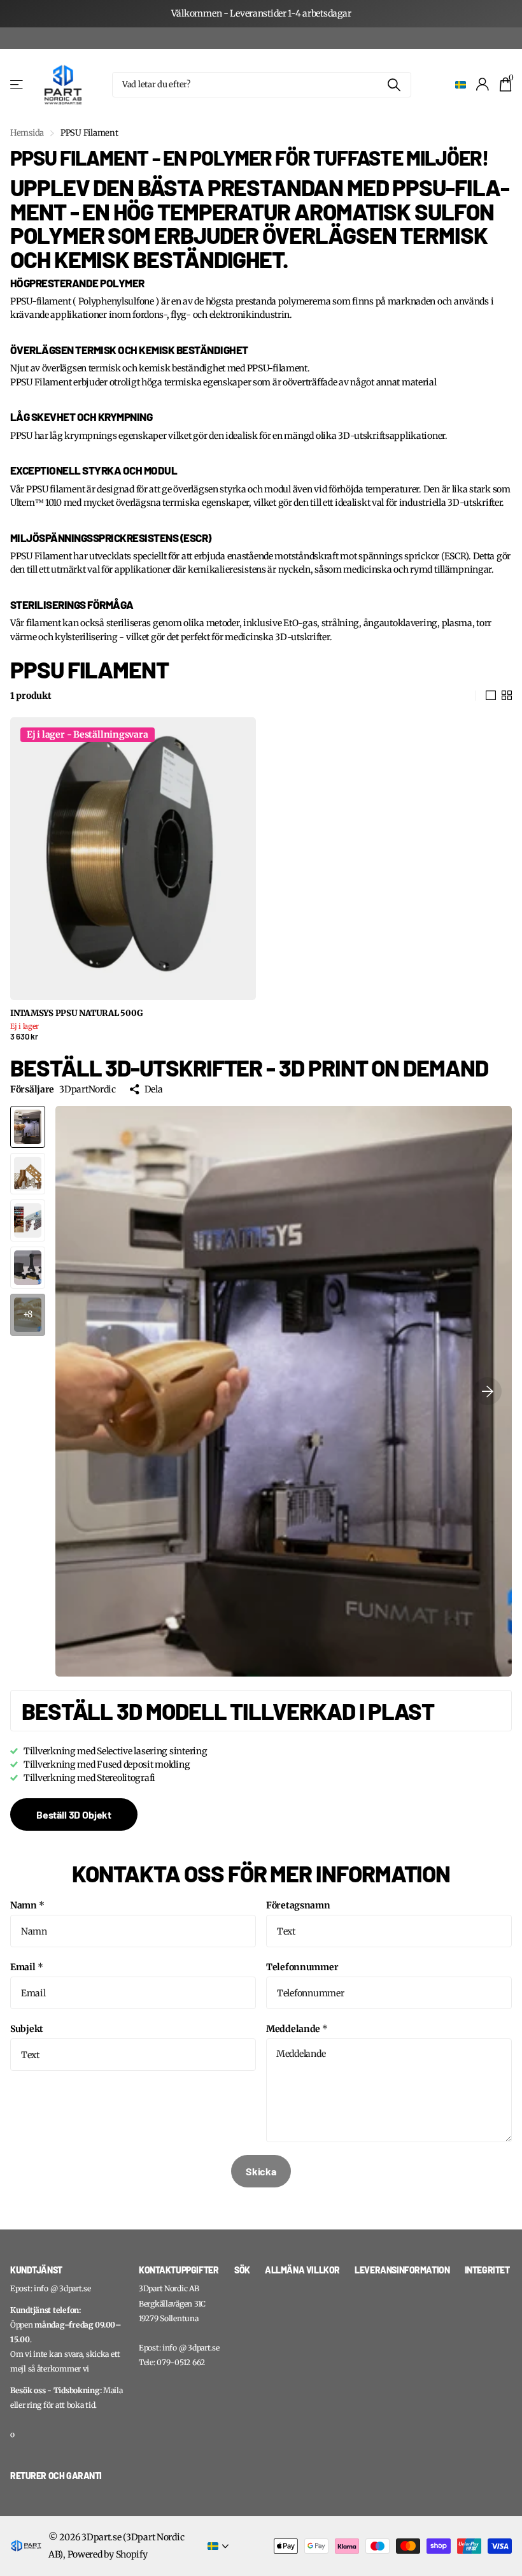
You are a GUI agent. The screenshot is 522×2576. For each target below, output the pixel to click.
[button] (488, 1391)
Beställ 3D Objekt (74, 1814)
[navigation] (28, 1127)
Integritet (487, 2270)
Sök (242, 2270)
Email (26, 1967)
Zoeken (394, 85)
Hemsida (27, 133)
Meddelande (297, 2029)
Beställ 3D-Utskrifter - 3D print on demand (249, 1067)
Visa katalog (18, 84)
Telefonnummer (302, 1967)
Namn (27, 1905)
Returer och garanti (56, 2476)
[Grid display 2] (507, 696)
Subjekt (27, 2029)
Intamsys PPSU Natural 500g (76, 1013)
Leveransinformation (402, 2270)
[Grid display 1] (491, 696)
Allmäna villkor (302, 2270)
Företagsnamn (298, 1905)
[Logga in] (483, 84)
